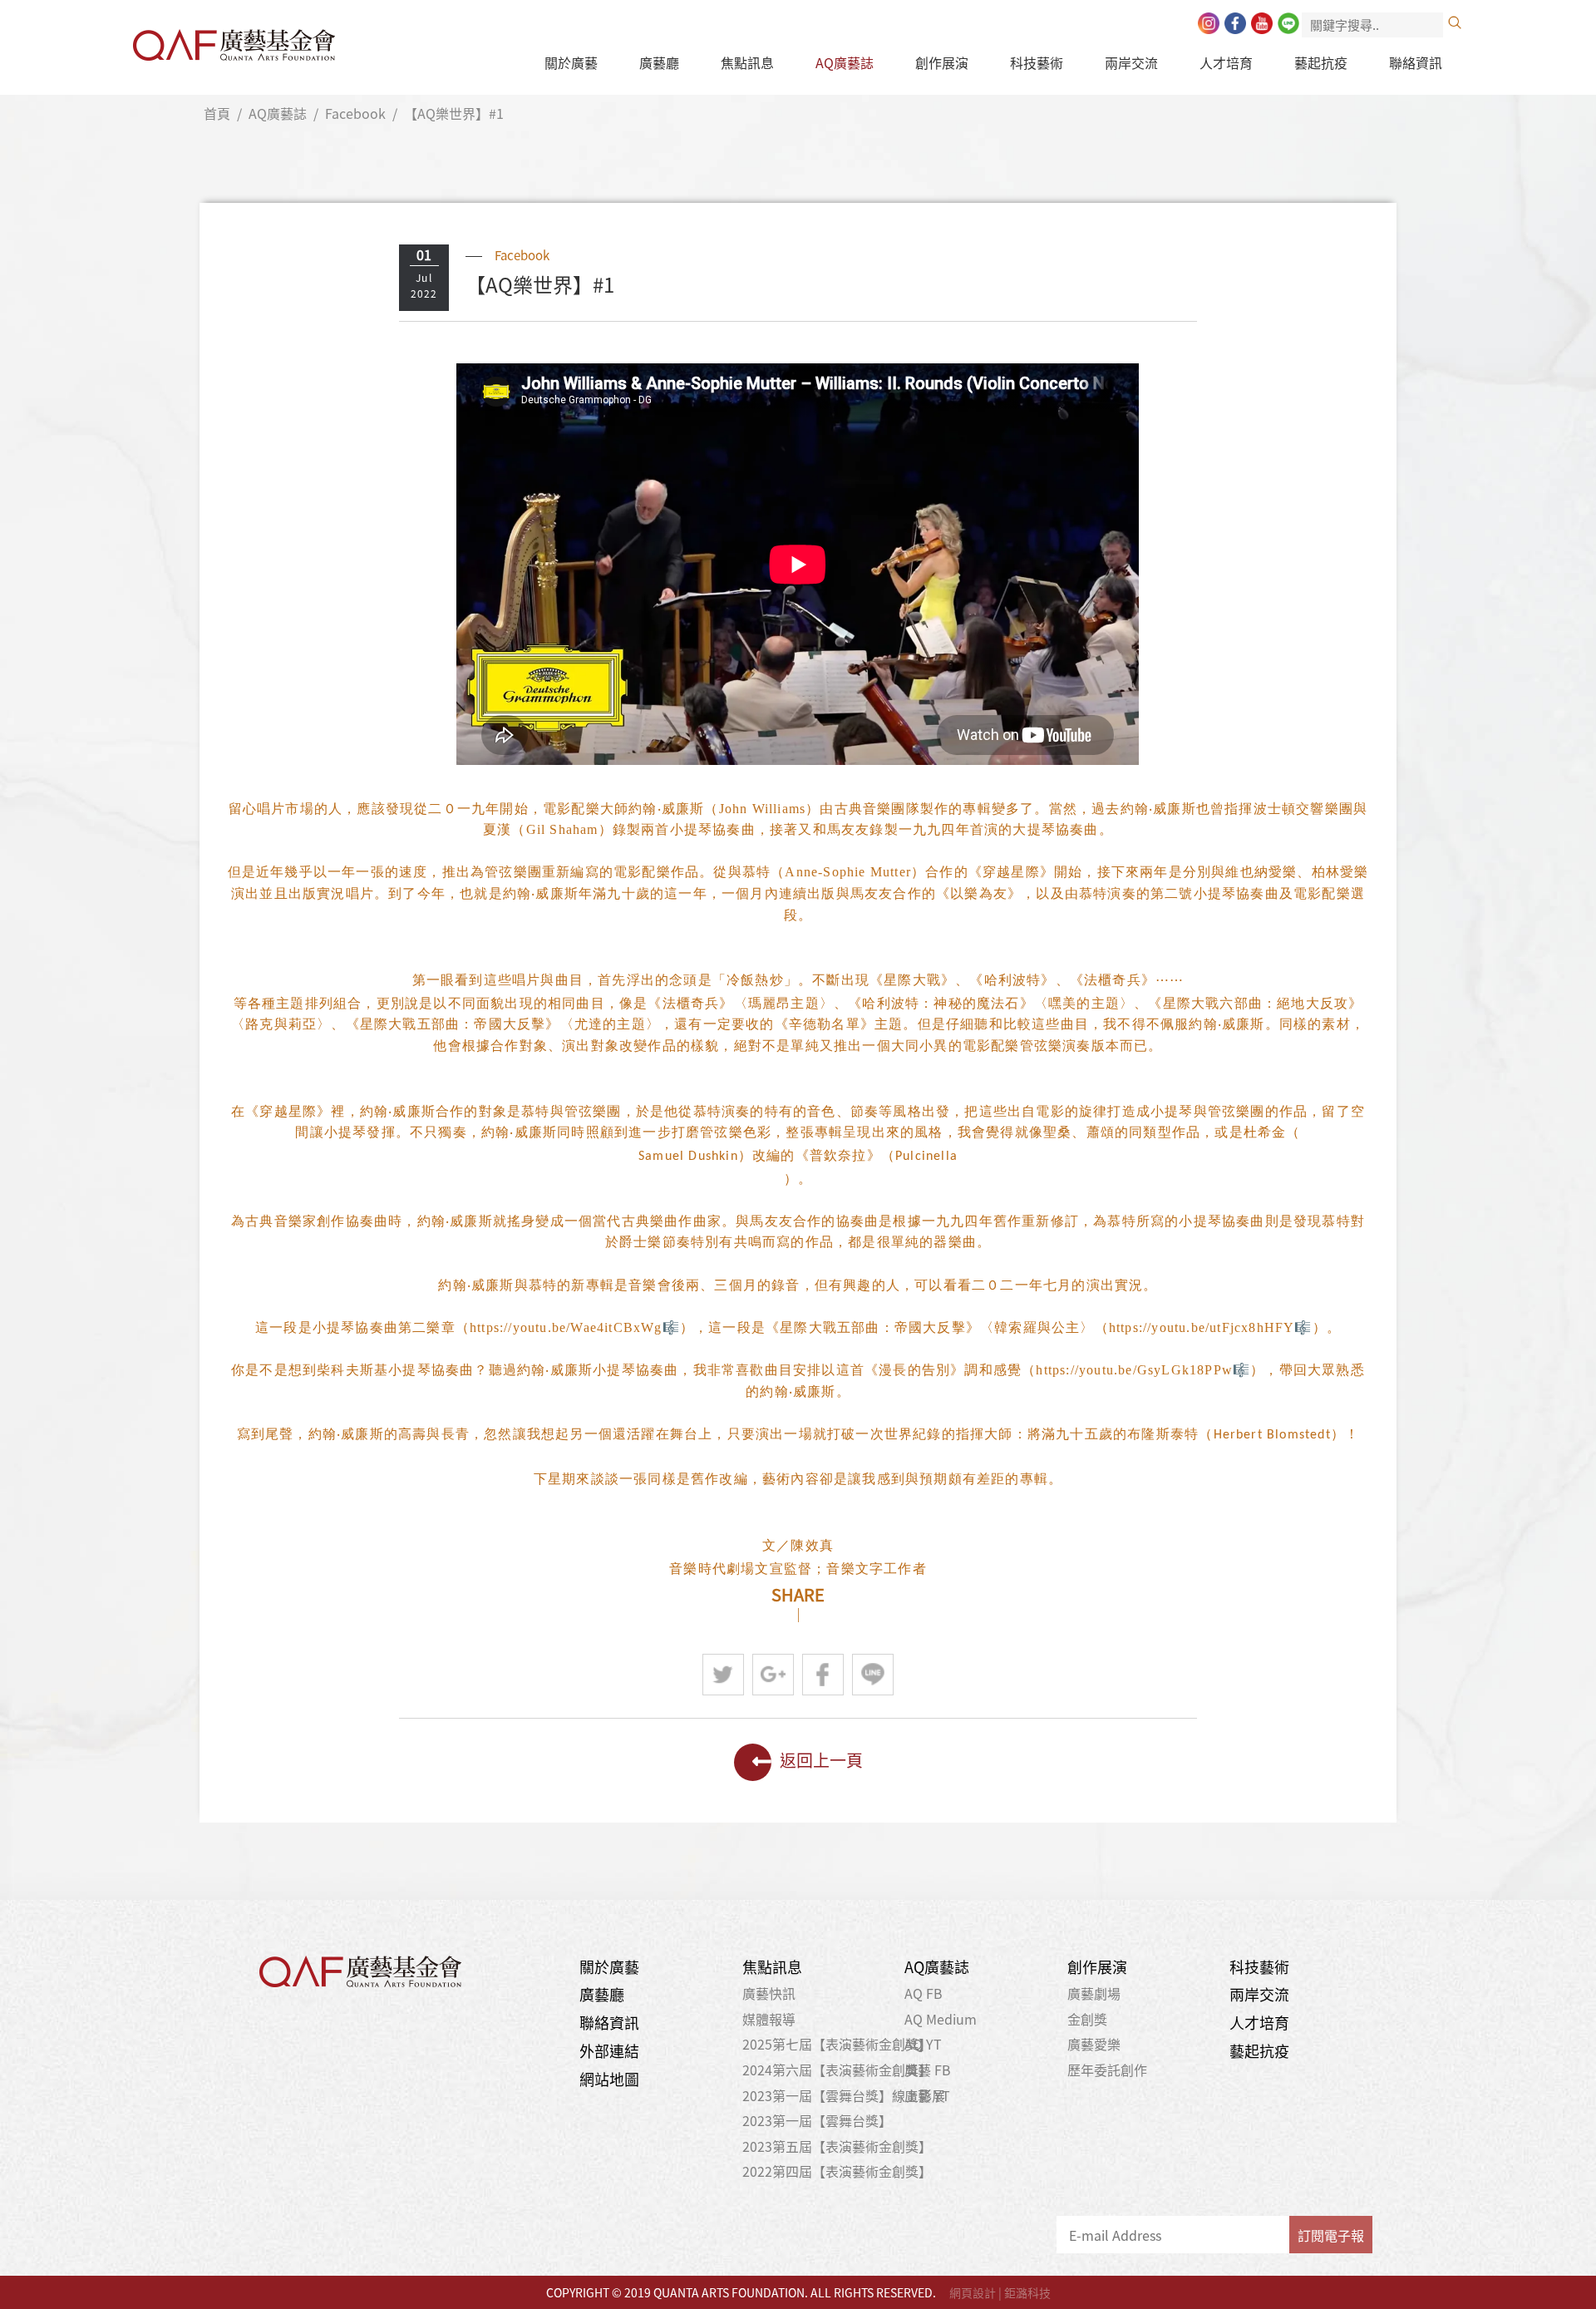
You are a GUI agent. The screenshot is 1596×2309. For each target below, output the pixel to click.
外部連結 (609, 2051)
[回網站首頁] (234, 41)
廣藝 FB (928, 2070)
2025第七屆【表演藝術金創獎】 (837, 2044)
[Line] (1288, 23)
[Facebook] (1235, 23)
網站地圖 (609, 2079)
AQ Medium (941, 2019)
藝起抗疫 (1321, 62)
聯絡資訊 (1416, 62)
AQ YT (923, 2044)
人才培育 (1226, 62)
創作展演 (942, 62)
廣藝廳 (659, 62)
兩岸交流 (1131, 62)
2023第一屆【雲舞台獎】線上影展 (844, 2095)
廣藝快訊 (769, 1993)
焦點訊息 (747, 62)
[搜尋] (1455, 22)
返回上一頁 (821, 1759)
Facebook (355, 113)
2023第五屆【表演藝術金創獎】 (837, 2146)
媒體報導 (769, 2019)
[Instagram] (1209, 23)
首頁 (217, 113)
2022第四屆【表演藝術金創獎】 (837, 2171)
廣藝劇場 (1094, 1993)
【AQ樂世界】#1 (454, 113)
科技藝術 (1037, 62)
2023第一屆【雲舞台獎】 (817, 2120)
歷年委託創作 (1107, 2070)
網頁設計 (973, 2292)
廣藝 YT (927, 2095)
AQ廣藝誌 (845, 62)
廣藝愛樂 (1094, 2044)
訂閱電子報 (1331, 2235)
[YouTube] (1262, 23)
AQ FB (924, 1993)
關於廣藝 (571, 62)
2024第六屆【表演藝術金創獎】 (837, 2070)
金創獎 (1087, 2019)
